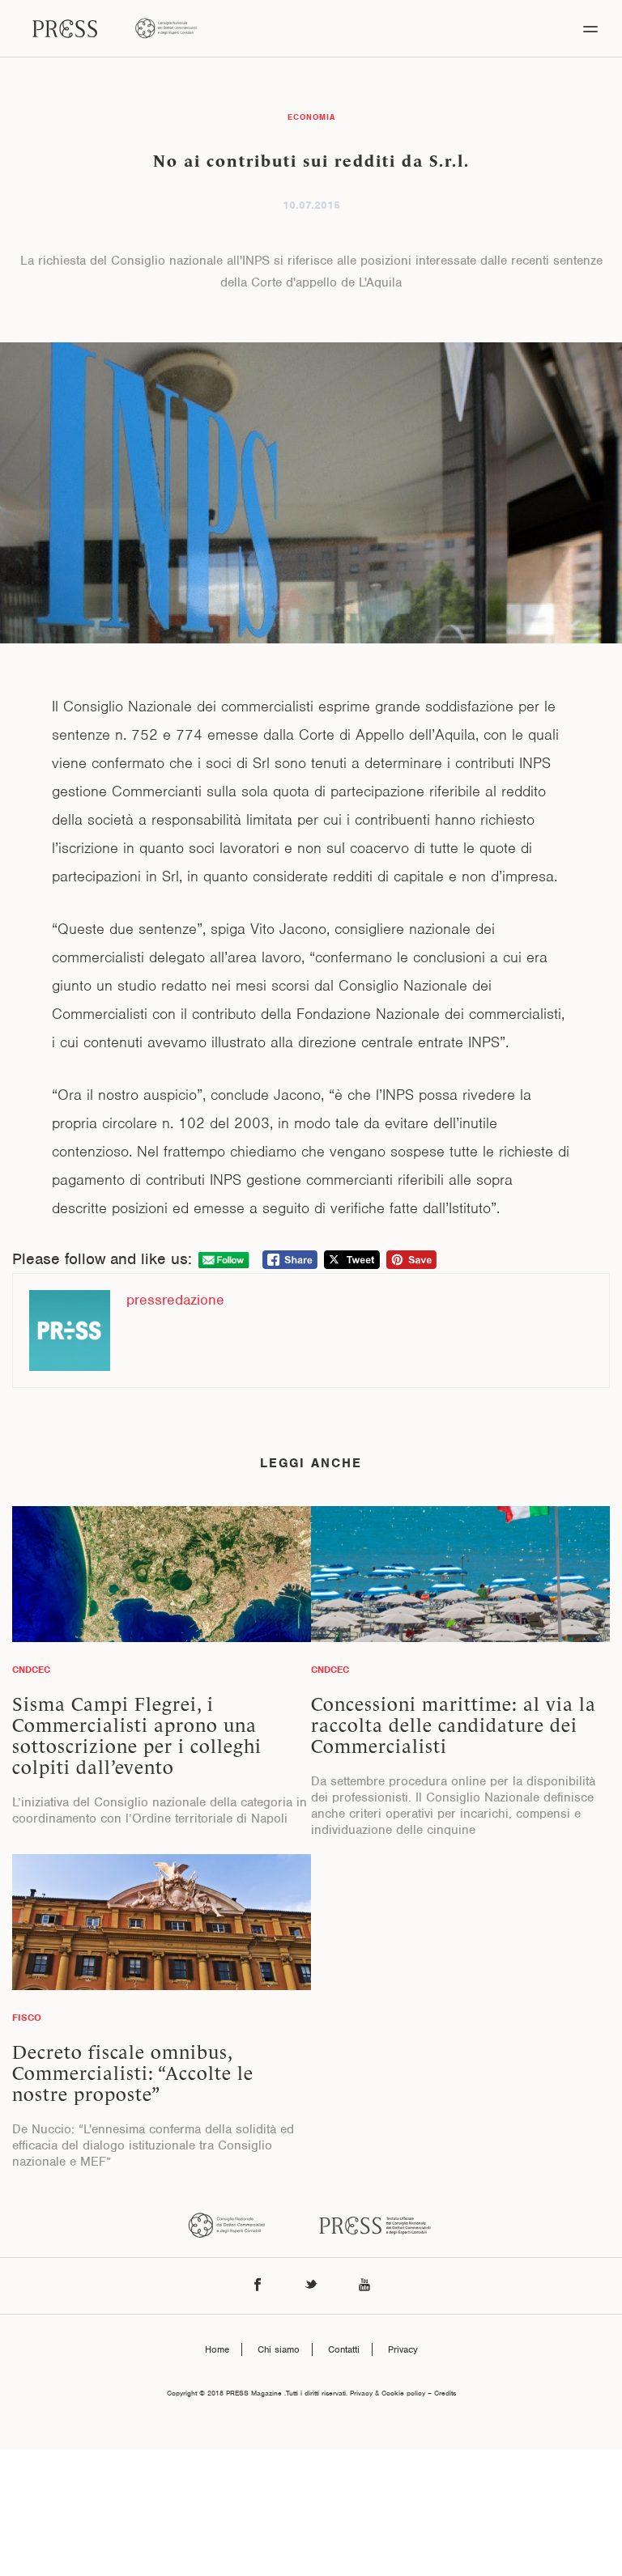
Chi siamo (279, 2349)
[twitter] (311, 2286)
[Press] (65, 28)
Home (217, 2349)
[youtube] (364, 2286)
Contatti (344, 2349)
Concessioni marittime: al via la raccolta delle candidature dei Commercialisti (454, 1725)
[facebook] (258, 2286)
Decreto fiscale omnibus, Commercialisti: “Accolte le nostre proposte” (133, 2073)
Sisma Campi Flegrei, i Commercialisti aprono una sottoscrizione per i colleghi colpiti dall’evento (137, 1736)
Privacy (403, 2349)
